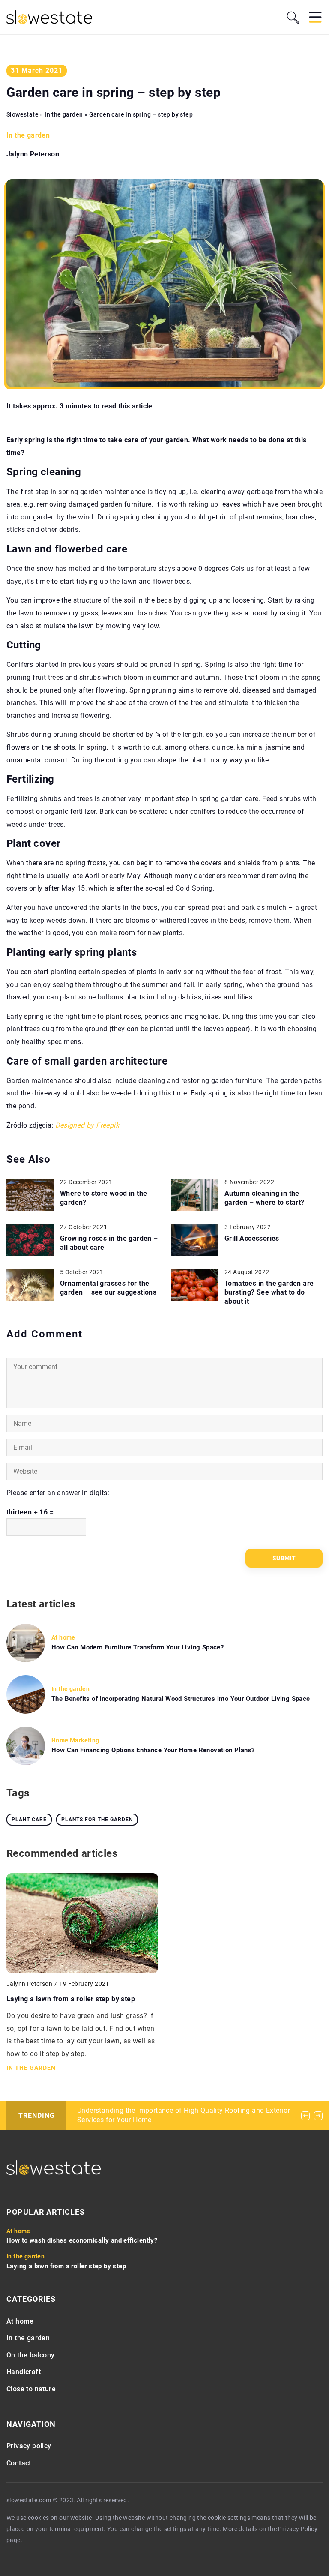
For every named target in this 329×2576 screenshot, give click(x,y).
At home (20, 2321)
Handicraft (24, 2372)
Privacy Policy (298, 2529)
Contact (19, 2463)
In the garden (28, 135)
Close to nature (31, 2389)
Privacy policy (29, 2446)
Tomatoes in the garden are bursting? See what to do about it (269, 1292)
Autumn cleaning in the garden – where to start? (265, 1198)
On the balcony (31, 2355)
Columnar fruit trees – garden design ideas (145, 2110)
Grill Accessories (252, 1238)
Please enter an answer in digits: (58, 1493)
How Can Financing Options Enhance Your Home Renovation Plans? (153, 1750)
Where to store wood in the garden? (103, 1198)
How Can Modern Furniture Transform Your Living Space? (138, 1647)
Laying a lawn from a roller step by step (71, 1999)
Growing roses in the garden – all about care (109, 1243)
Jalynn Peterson (33, 154)
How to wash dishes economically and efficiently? (82, 2240)
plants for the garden (97, 1820)
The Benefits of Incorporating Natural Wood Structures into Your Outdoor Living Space (181, 1699)
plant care (29, 1820)
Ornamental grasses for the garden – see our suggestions (108, 1288)
